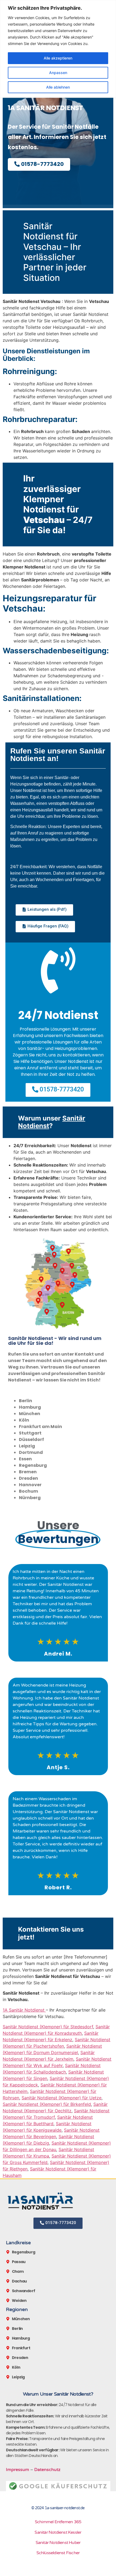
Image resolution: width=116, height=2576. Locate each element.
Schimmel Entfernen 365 (58, 2522)
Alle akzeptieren (58, 58)
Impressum (18, 2470)
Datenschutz (47, 2470)
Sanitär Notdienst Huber (58, 2543)
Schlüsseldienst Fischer (58, 2553)
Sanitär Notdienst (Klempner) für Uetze (62, 2098)
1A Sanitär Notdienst (24, 2010)
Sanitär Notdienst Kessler (58, 2532)
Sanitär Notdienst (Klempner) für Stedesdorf (48, 2027)
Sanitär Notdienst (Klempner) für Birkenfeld (47, 2104)
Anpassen (58, 73)
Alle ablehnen (58, 87)
